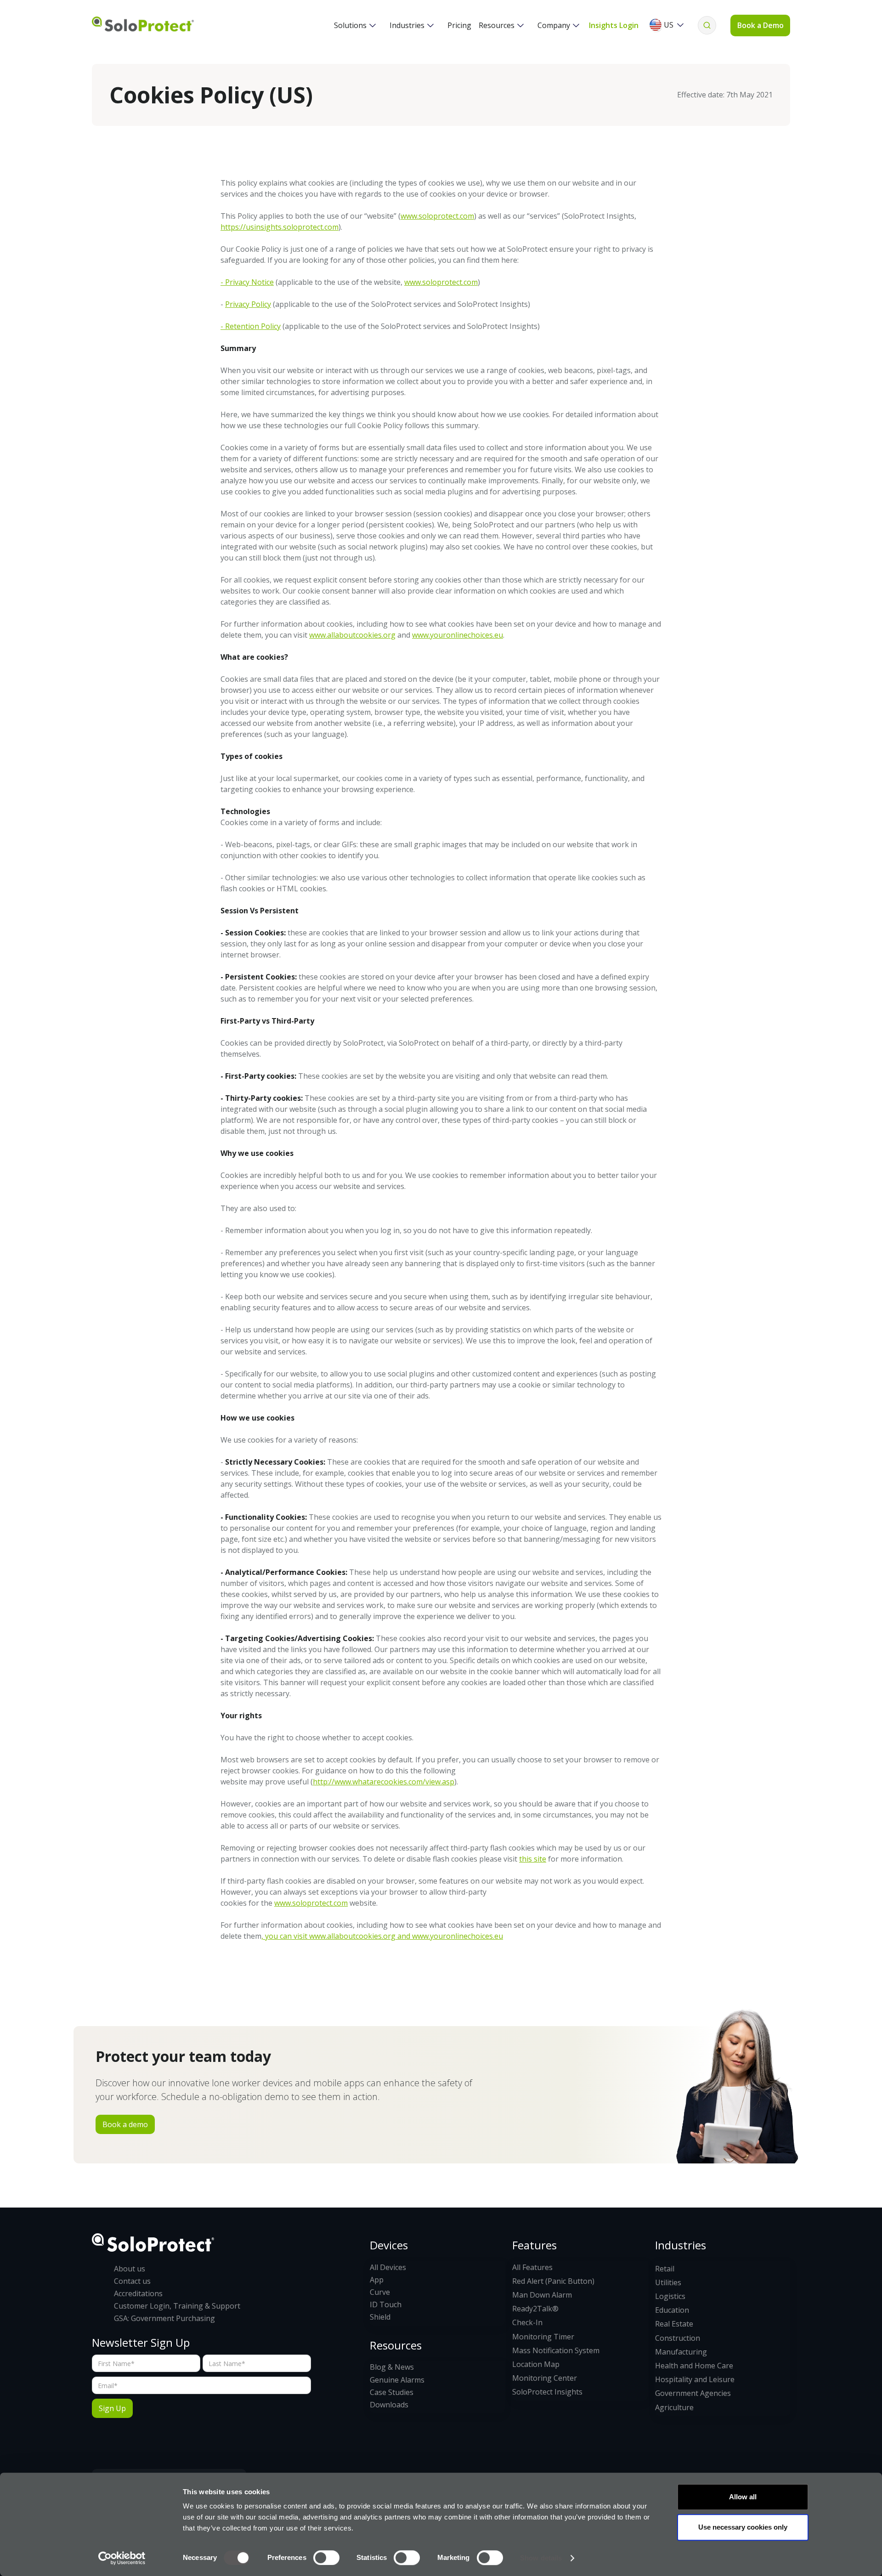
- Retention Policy (251, 326)
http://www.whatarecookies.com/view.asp (384, 1782)
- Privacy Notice (247, 282)
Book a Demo (760, 25)
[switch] (326, 2558)
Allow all (743, 2497)
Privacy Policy (248, 304)
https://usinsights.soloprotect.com (280, 227)
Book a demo (125, 2124)
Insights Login (614, 25)
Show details (541, 2558)
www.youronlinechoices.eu (458, 635)
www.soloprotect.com (437, 216)
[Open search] (707, 25)
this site (533, 1859)
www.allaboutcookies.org (352, 635)
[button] (355, 25)
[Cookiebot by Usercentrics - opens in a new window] (122, 2558)
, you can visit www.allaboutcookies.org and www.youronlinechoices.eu (382, 1936)
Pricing (459, 25)
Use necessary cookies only (743, 2527)
